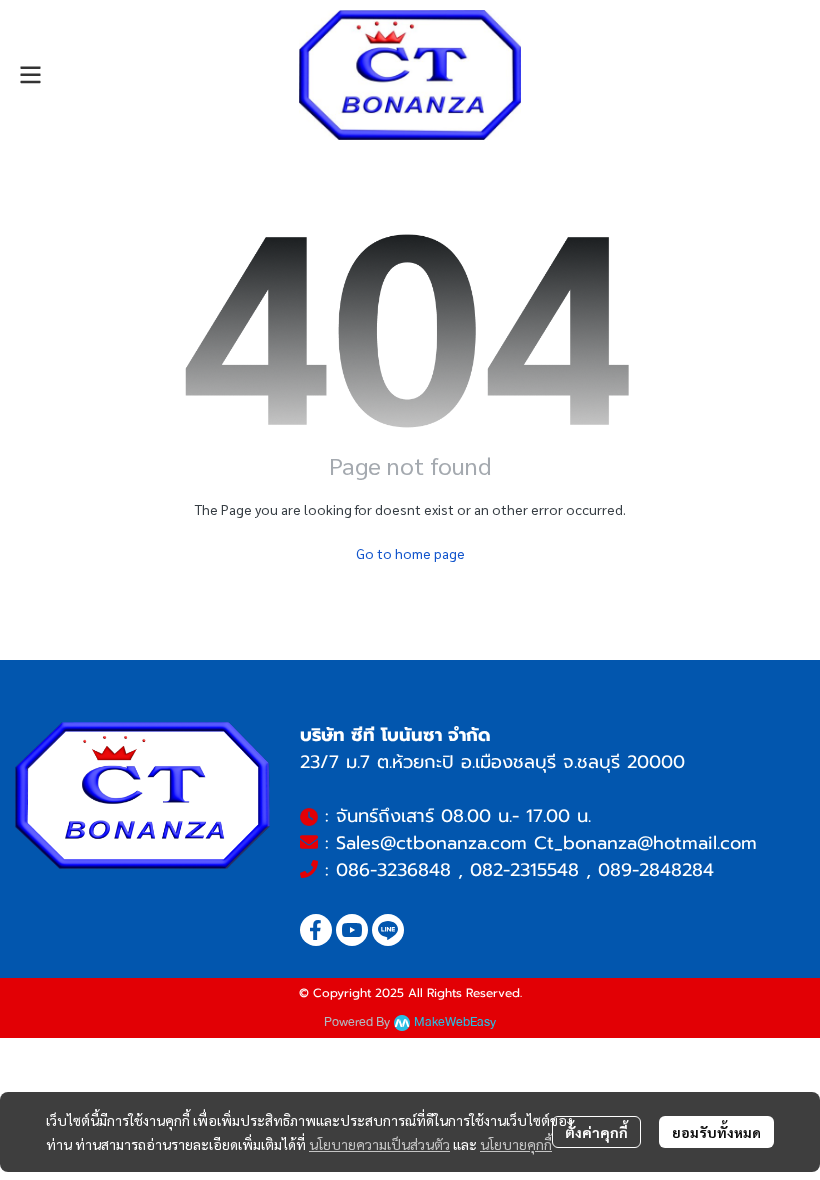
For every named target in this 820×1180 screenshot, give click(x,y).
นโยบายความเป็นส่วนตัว (379, 1144)
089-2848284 (656, 870)
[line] (388, 930)
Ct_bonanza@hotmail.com (645, 843)
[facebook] (316, 930)
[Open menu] (30, 75)
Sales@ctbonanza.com (431, 843)
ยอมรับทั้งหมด (716, 1132)
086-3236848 (393, 870)
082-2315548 (524, 870)
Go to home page (410, 553)
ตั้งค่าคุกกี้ (596, 1132)
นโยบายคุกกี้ (516, 1144)
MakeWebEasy (455, 1022)
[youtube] (352, 930)
